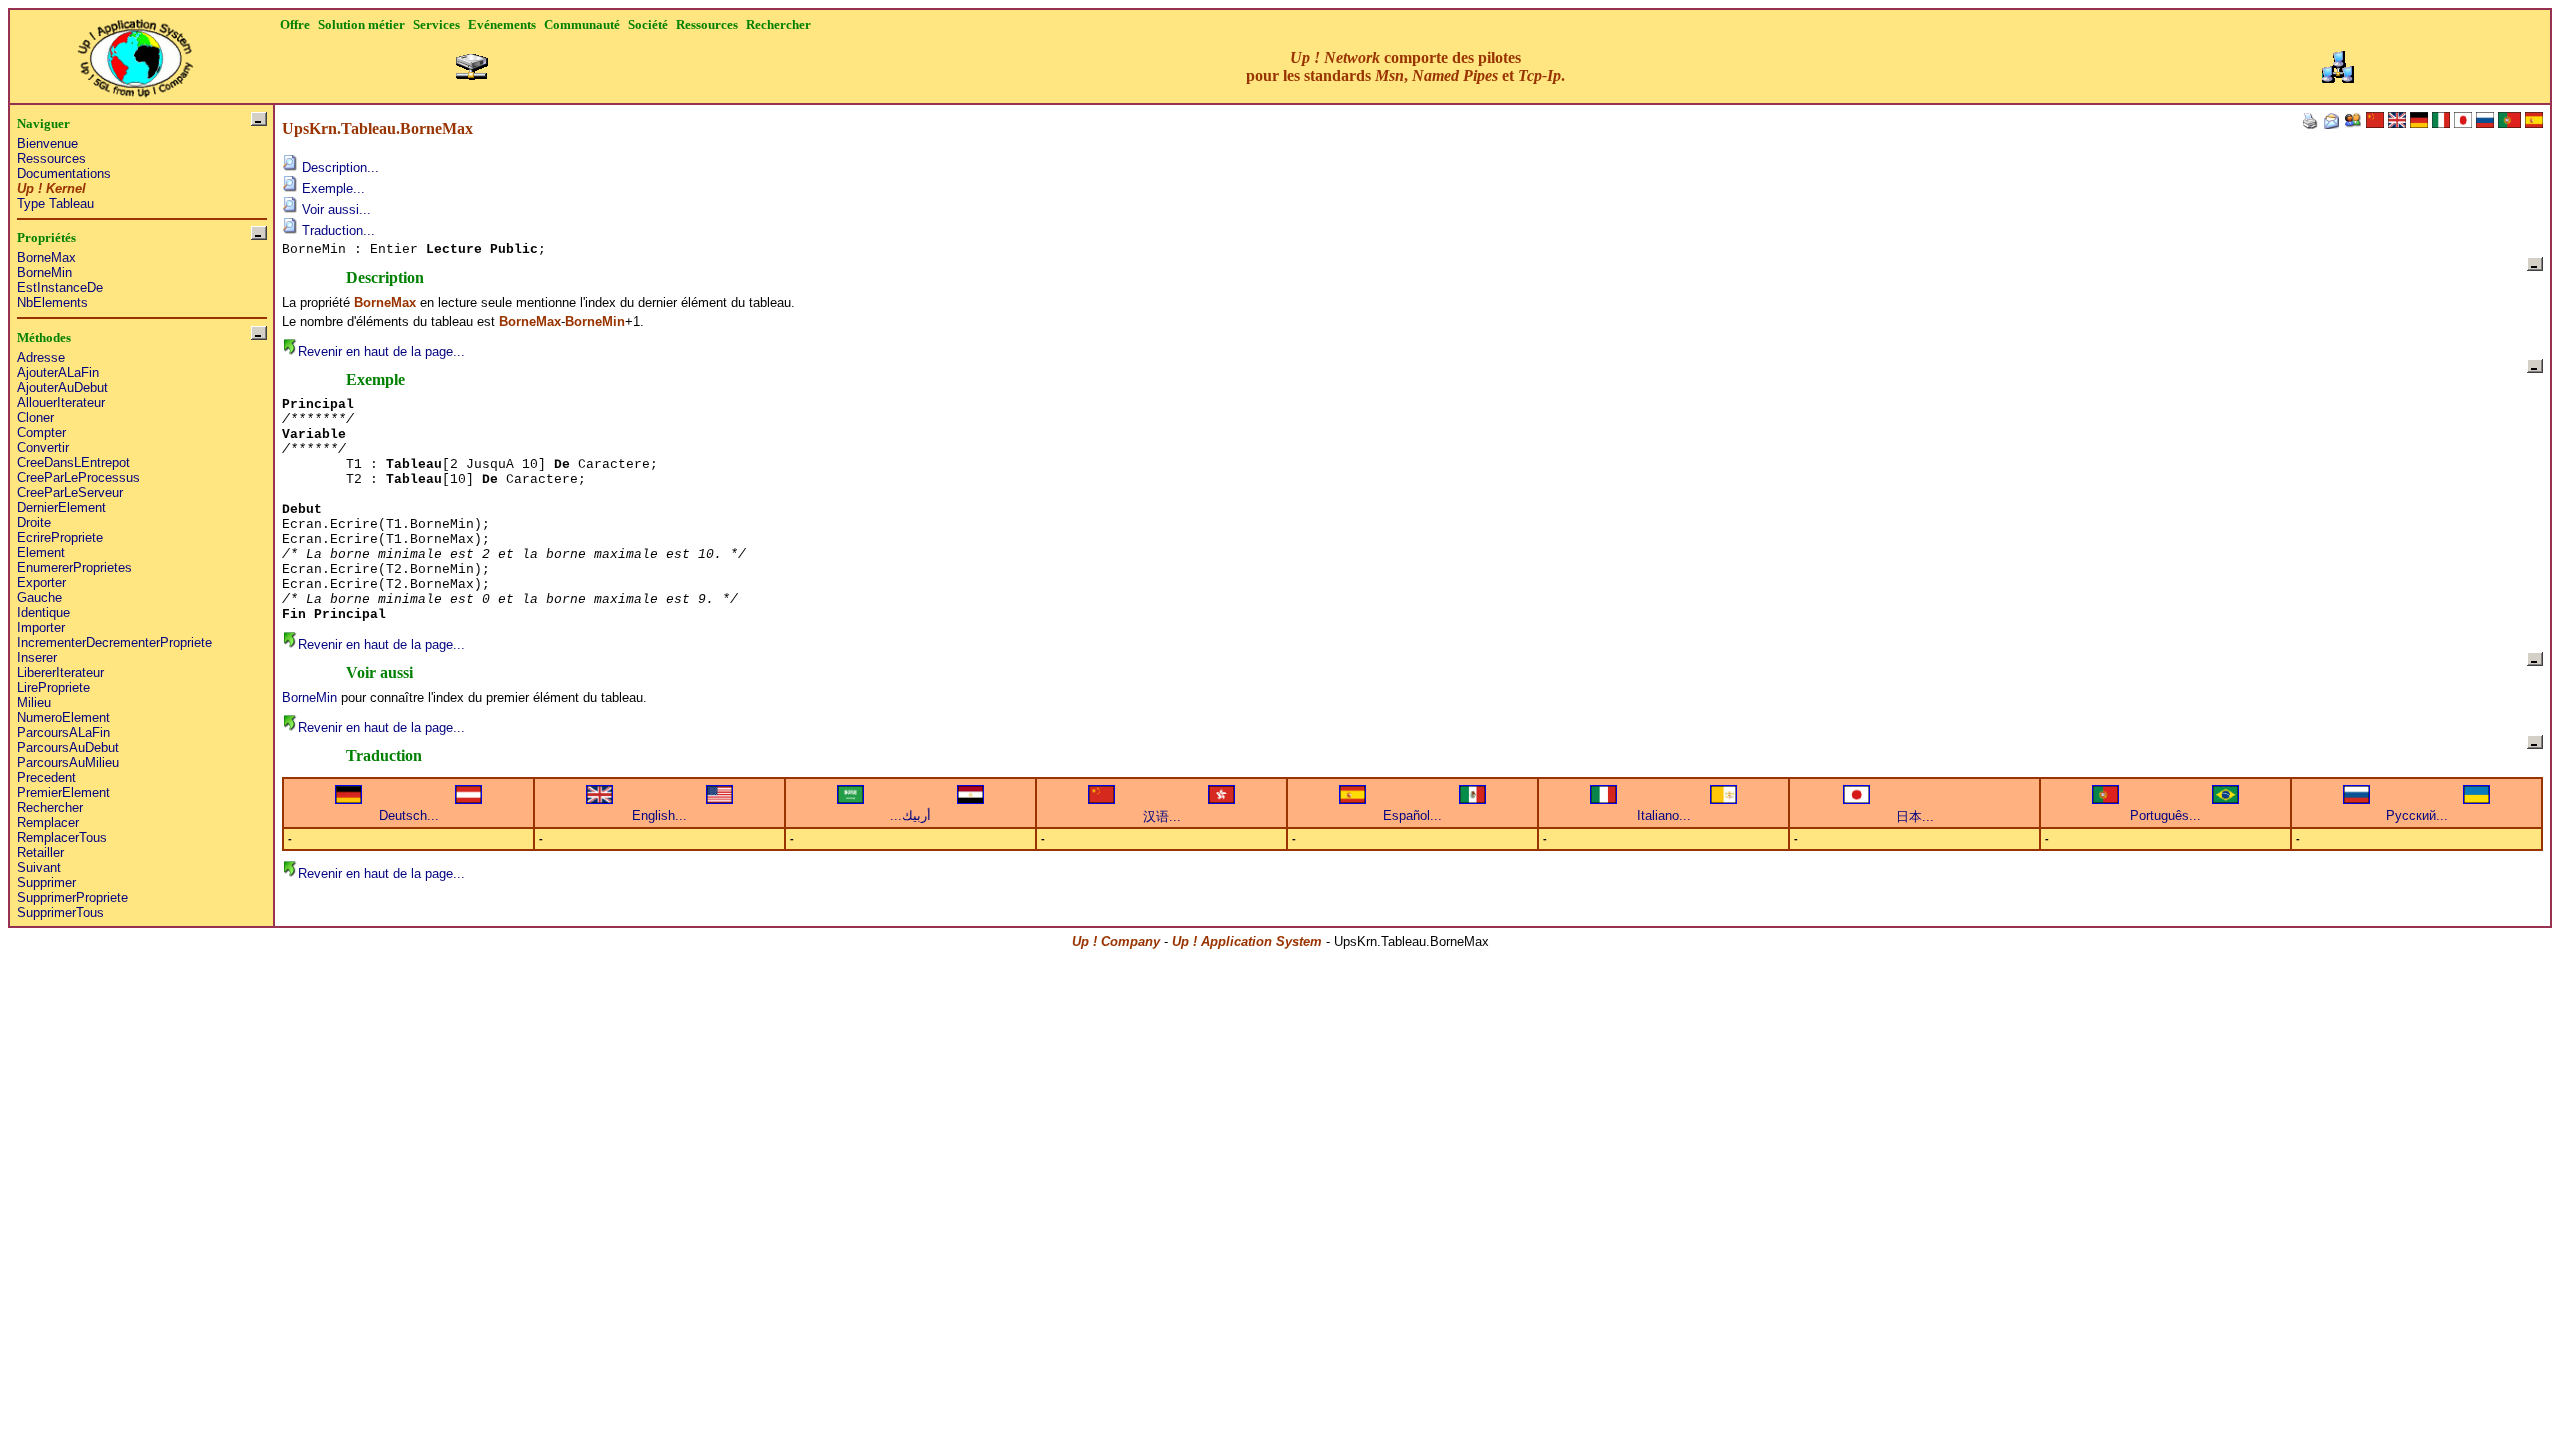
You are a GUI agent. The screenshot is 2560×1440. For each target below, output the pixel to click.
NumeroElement (63, 717)
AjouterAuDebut (62, 387)
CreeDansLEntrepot (73, 462)
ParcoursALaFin (63, 732)
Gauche (39, 597)
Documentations (64, 173)
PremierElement (63, 792)
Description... (338, 167)
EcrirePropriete (60, 537)
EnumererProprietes (74, 567)
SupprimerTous (60, 912)
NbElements (52, 302)
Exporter (41, 582)
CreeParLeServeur (70, 492)
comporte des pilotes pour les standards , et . (1405, 66)
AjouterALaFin (58, 372)
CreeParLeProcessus (78, 477)
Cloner (35, 417)
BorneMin (44, 272)
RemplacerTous (62, 837)
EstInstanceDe (60, 287)
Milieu (34, 702)
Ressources (51, 158)
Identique (43, 612)
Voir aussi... (334, 209)
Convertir (43, 447)
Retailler (40, 852)
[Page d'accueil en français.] (135, 52)
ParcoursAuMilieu (68, 762)
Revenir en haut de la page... (381, 351)
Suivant (39, 867)
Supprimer (46, 882)
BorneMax (46, 257)
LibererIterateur (60, 672)
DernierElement (61, 507)
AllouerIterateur (61, 402)
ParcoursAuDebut (68, 747)
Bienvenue (47, 143)
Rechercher (50, 807)
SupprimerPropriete (72, 897)
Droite (34, 522)
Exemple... (331, 188)
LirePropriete (53, 687)
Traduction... (336, 230)
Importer (41, 627)
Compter (41, 432)
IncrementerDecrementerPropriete (114, 642)
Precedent (46, 777)
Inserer (37, 657)
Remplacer (48, 822)
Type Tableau (55, 203)
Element (41, 552)
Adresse (41, 357)
